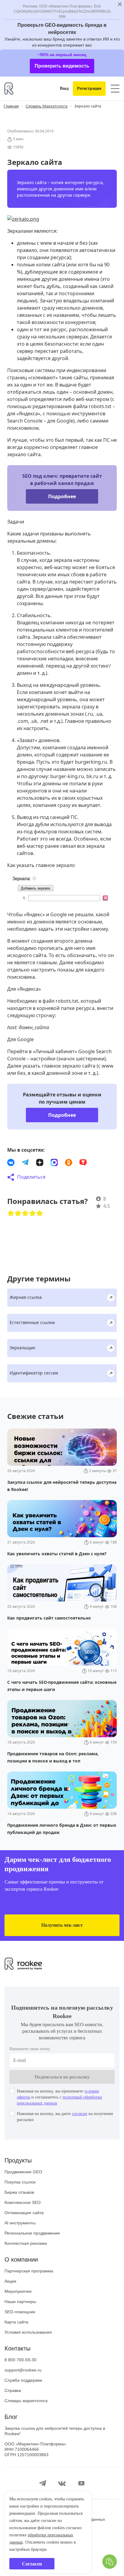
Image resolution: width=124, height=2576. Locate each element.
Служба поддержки (23, 2417)
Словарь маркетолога (26, 2438)
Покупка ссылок (20, 2219)
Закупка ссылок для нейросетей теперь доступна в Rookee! (55, 2468)
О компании (21, 2297)
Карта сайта (16, 2359)
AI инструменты (20, 2260)
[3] (25, 1241)
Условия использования (28, 2369)
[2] (18, 1241)
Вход (59, 89)
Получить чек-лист (62, 1962)
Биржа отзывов (19, 2229)
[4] (33, 1241)
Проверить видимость (62, 66)
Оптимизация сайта (24, 2250)
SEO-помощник (20, 2349)
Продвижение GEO (23, 2209)
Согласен (32, 2564)
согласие (92, 2151)
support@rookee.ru (23, 2407)
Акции (10, 2318)
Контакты (17, 2386)
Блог (11, 2454)
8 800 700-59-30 (20, 2397)
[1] (11, 1241)
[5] (40, 1241)
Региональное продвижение (32, 2270)
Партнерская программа (29, 2308)
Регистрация (87, 89)
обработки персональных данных (46, 2535)
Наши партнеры (20, 2339)
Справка (13, 2428)
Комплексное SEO (23, 2240)
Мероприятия (18, 2329)
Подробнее (62, 510)
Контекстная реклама (26, 2281)
